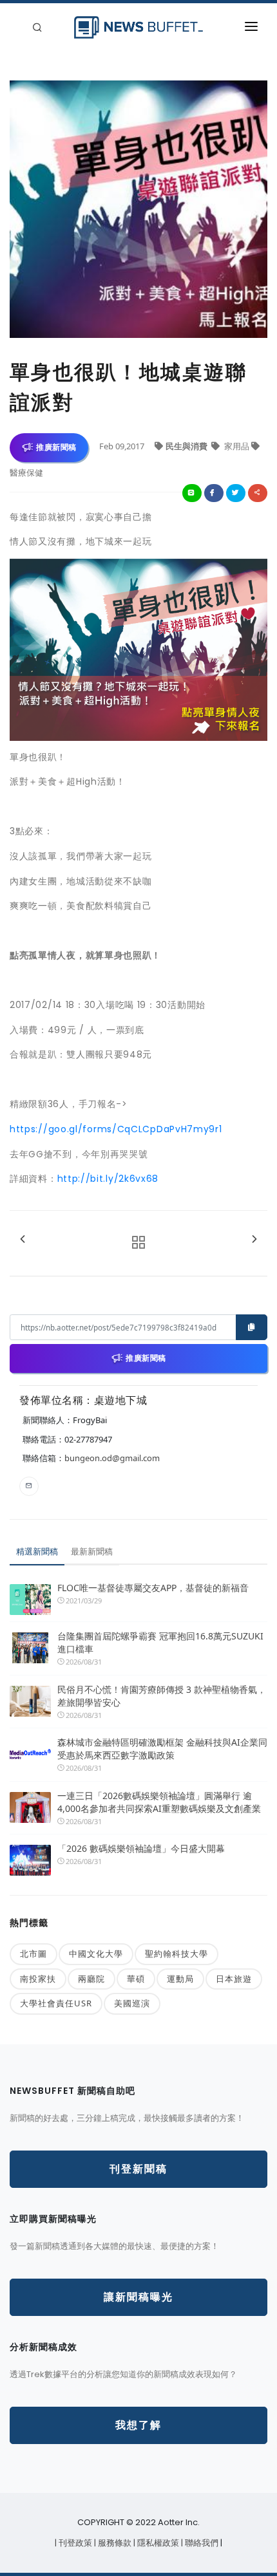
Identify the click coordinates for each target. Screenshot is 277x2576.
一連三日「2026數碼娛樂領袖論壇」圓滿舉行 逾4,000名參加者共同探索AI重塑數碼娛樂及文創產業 (159, 1802)
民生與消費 (187, 446)
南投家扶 (38, 1979)
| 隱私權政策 (157, 2543)
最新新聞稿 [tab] (92, 1551)
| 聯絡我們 (201, 2543)
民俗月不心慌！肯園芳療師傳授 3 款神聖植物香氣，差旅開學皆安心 (162, 1696)
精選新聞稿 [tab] (37, 1551)
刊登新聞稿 (138, 2169)
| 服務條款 (114, 2543)
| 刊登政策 (74, 2543)
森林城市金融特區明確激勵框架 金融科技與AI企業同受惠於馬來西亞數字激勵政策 (162, 1749)
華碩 (136, 1979)
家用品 (237, 446)
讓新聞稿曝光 (138, 2297)
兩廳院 (91, 1979)
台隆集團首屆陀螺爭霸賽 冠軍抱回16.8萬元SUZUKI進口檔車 (160, 1642)
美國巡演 (132, 2003)
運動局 (180, 1979)
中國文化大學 (96, 1954)
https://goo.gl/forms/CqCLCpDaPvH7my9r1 (116, 1129)
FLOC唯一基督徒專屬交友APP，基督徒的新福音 (153, 1588)
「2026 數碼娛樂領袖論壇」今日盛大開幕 (141, 1848)
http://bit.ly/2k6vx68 (108, 1179)
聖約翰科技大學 (177, 1954)
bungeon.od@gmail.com (112, 1458)
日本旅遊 (234, 1979)
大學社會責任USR (56, 2003)
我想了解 (138, 2425)
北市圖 (33, 1954)
